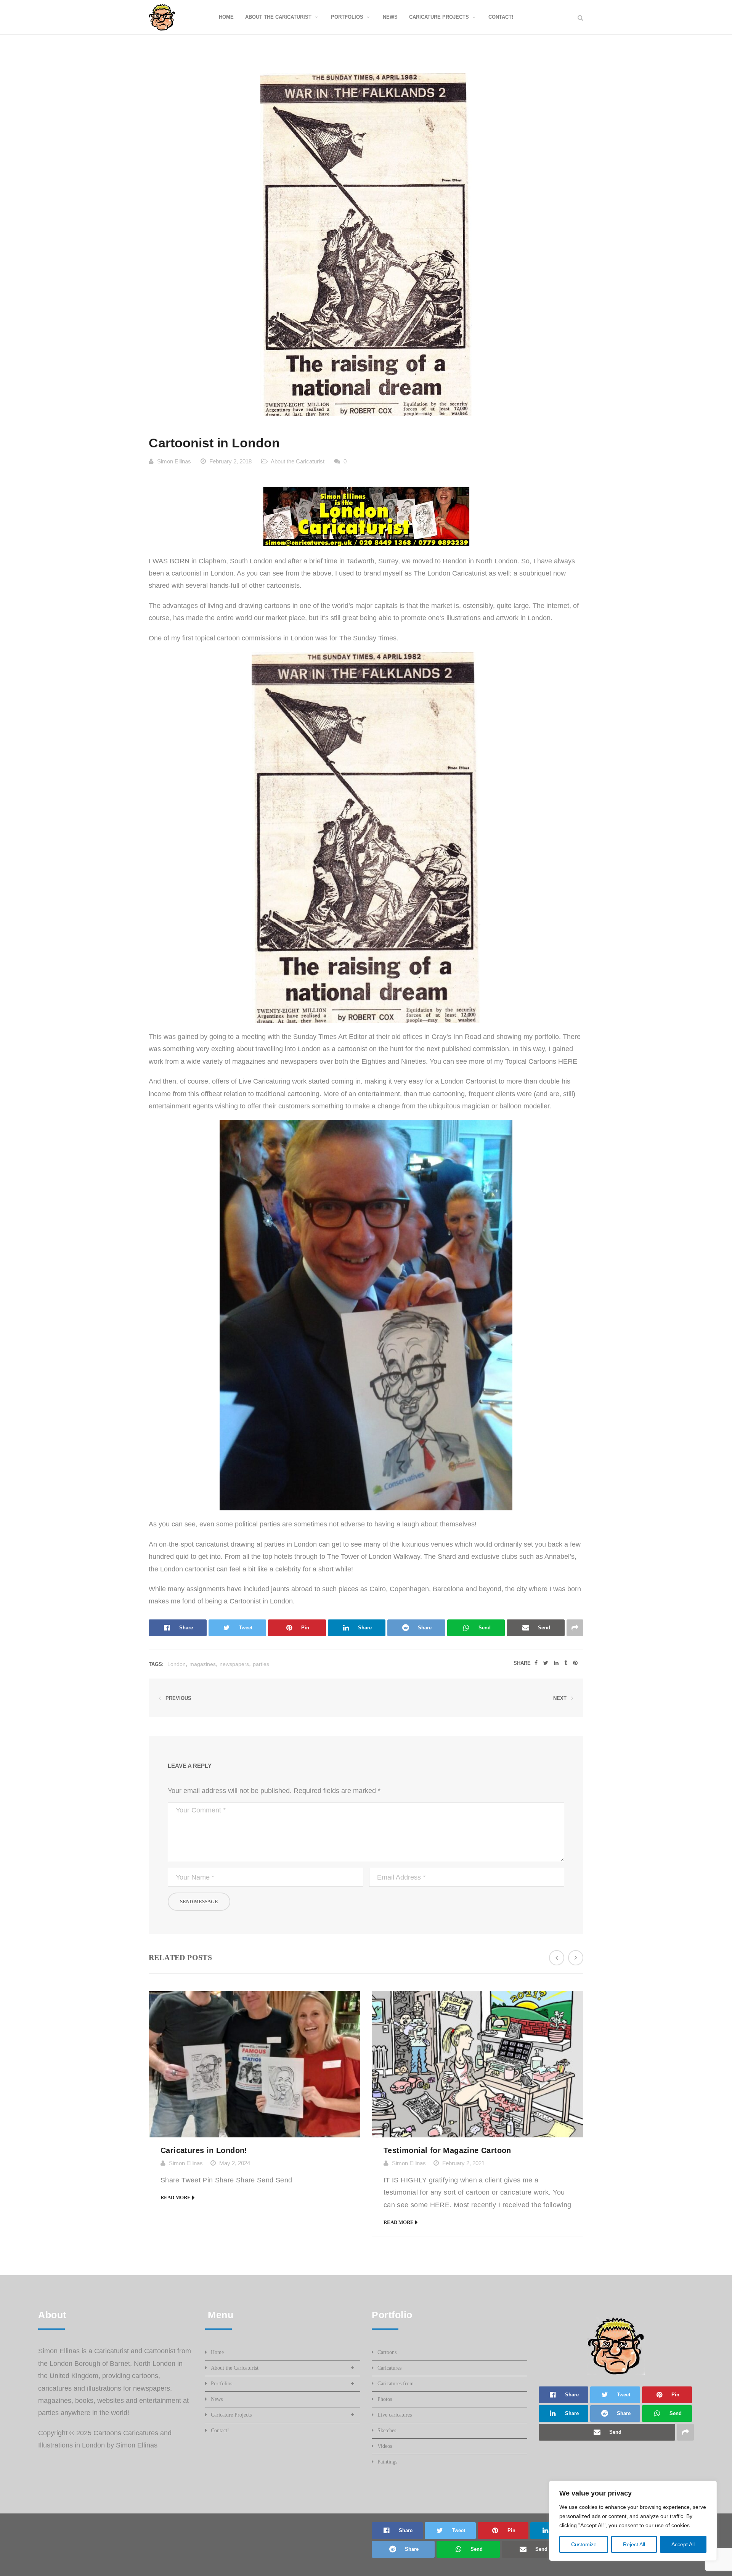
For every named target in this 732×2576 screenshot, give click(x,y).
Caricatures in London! (204, 2150)
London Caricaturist (457, 573)
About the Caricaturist (298, 461)
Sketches (387, 2430)
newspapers (234, 1664)
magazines (203, 1664)
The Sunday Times (368, 638)
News (217, 2399)
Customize (584, 2544)
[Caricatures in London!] (254, 2064)
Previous (178, 1698)
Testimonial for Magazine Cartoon (447, 2150)
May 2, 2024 (235, 2163)
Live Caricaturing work (273, 1081)
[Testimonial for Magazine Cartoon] (478, 2064)
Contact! (220, 2430)
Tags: (156, 1664)
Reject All (634, 2544)
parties (261, 1664)
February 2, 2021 (463, 2163)
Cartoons (387, 2352)
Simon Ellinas (174, 461)
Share (522, 1663)
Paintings (387, 2462)
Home (217, 2352)
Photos (385, 2399)
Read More (176, 2197)
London (177, 1664)
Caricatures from (396, 2384)
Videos (385, 2446)
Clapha (209, 561)
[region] (633, 2521)
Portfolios (222, 2384)
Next (561, 1698)
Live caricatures (395, 2415)
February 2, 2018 (230, 461)
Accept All (683, 2544)
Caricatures (389, 2368)
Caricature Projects (231, 2415)
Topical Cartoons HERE (541, 1061)
